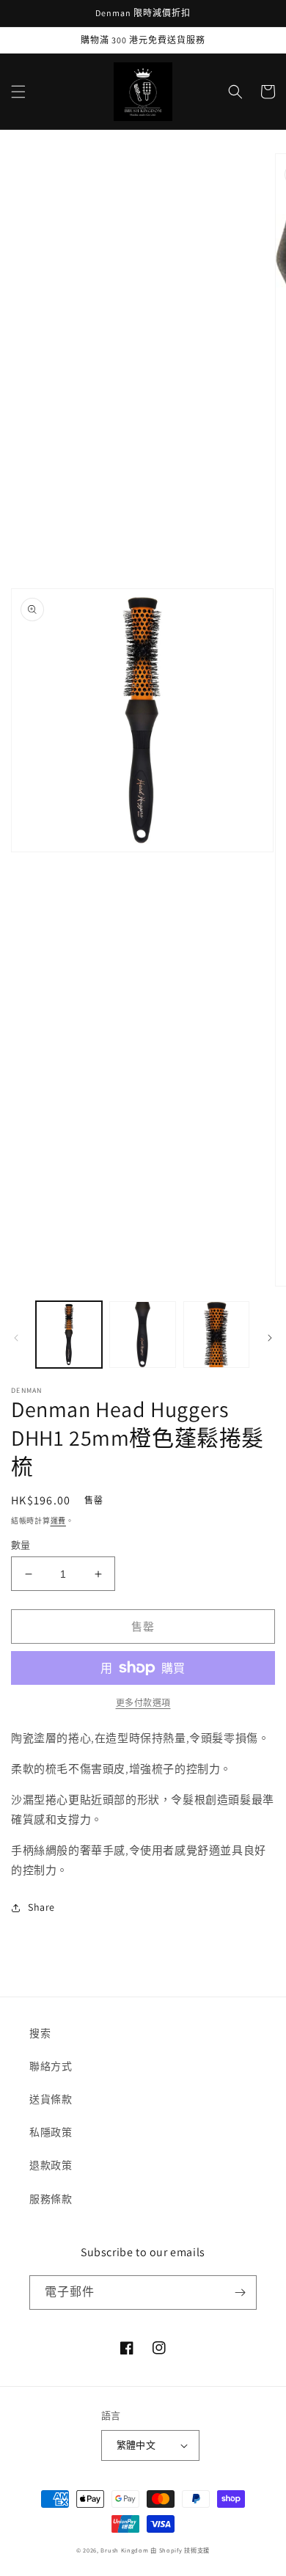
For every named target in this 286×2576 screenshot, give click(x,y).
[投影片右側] (270, 1338)
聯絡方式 (51, 2066)
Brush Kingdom (124, 2550)
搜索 (40, 2033)
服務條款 (51, 2199)
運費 (58, 1521)
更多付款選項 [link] (143, 1703)
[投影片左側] (16, 1338)
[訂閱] (240, 2293)
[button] (18, 92)
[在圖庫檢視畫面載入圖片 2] (142, 1334)
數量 (21, 1545)
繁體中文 (136, 2445)
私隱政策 (51, 2132)
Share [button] (41, 1907)
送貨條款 (51, 2099)
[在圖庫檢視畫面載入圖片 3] (216, 1334)
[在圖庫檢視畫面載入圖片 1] (69, 1334)
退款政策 (51, 2165)
